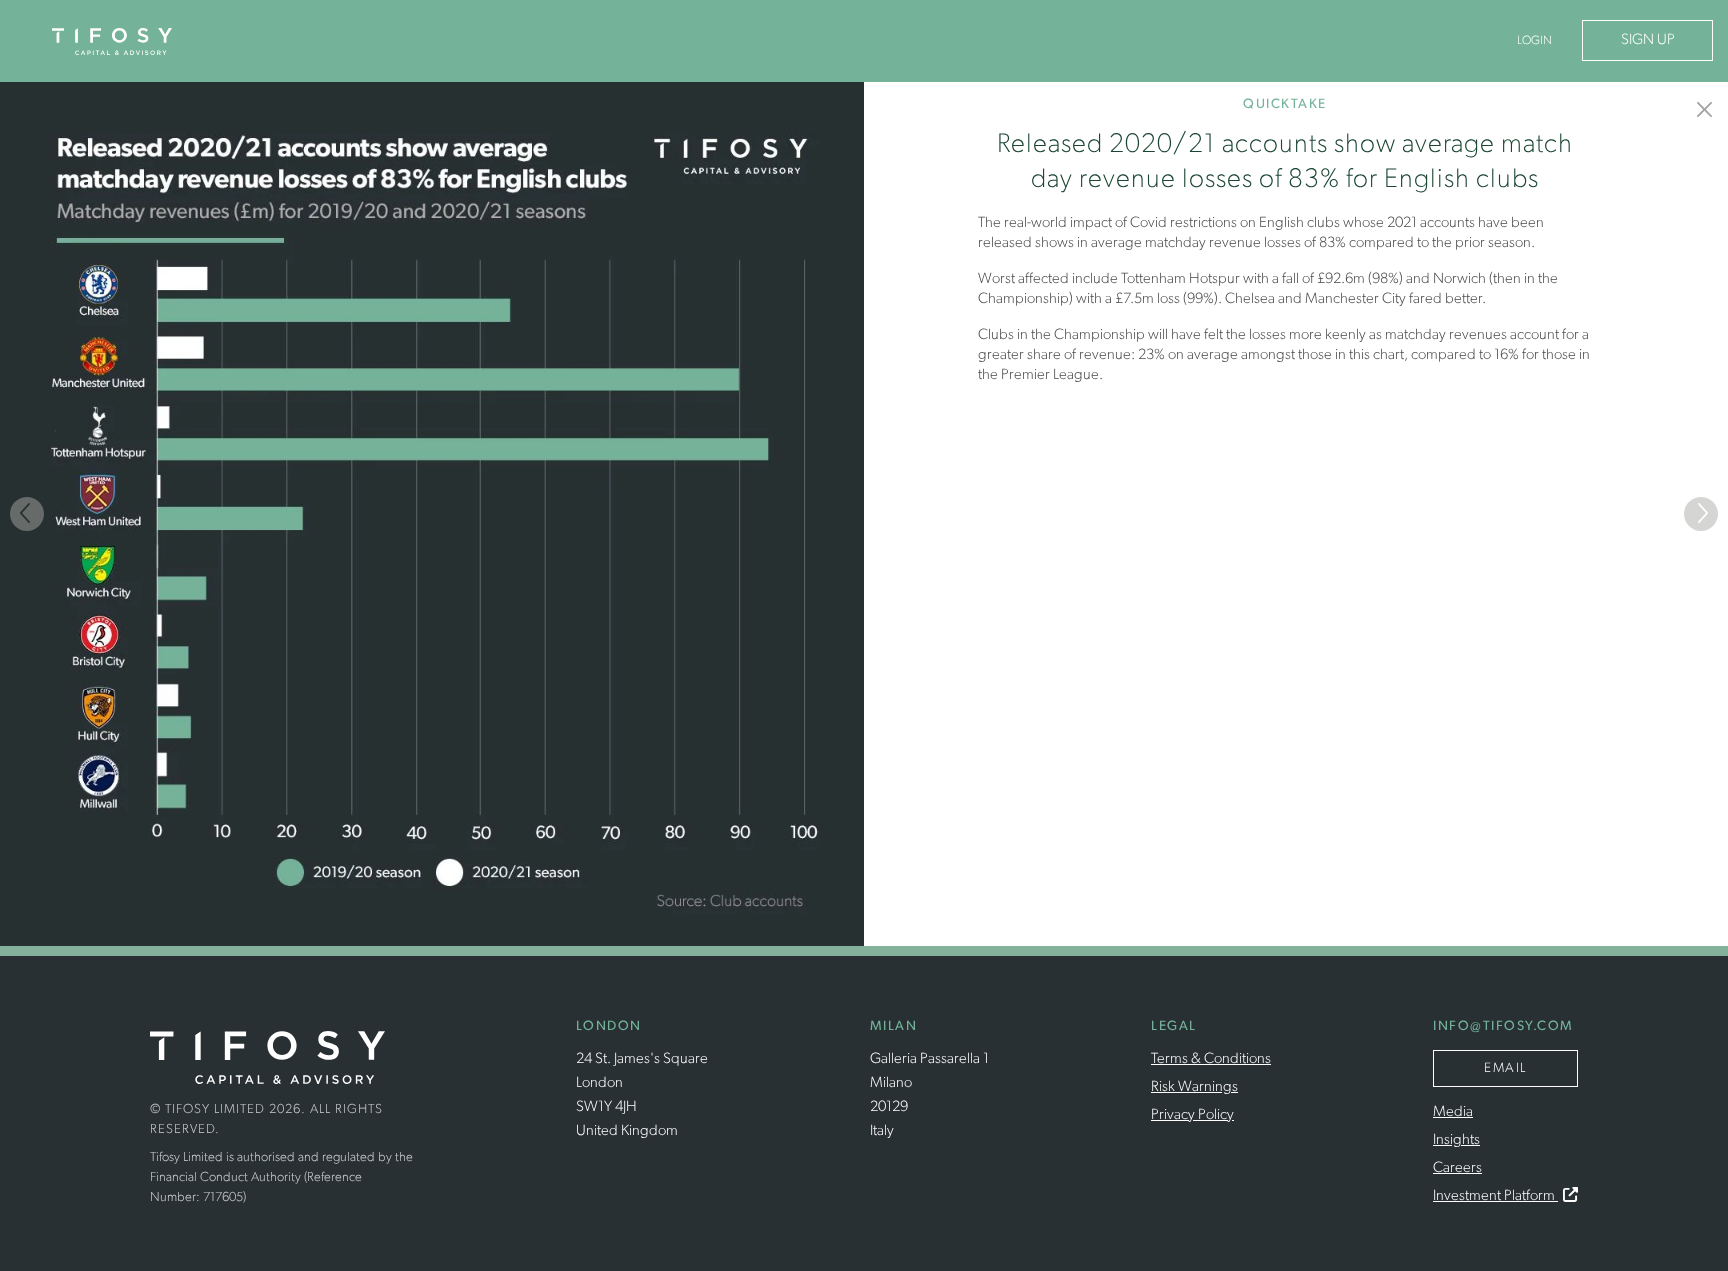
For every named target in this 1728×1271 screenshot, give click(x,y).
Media (1453, 1112)
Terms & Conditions (1211, 1059)
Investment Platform (1495, 1196)
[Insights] (1705, 109)
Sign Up (1648, 40)
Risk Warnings (1194, 1087)
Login (1534, 41)
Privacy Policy (1192, 1115)
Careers (1457, 1168)
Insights (1456, 1140)
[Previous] (27, 514)
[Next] (1701, 514)
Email (1505, 1068)
